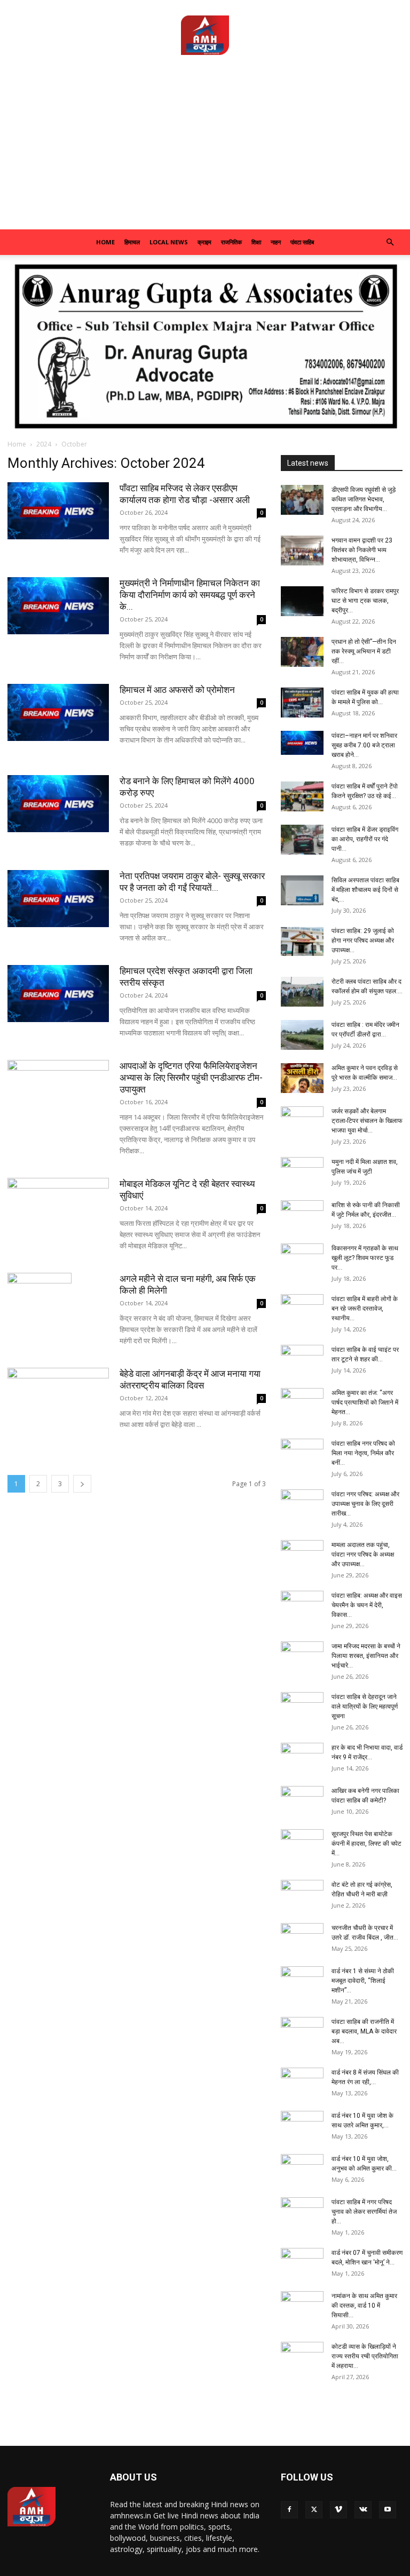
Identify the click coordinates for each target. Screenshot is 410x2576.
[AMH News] (205, 35)
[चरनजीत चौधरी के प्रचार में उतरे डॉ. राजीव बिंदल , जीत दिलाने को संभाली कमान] (302, 1938)
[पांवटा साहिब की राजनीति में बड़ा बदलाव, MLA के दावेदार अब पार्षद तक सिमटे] (302, 2032)
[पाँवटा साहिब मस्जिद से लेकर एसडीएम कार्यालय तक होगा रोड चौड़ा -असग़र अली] (58, 511)
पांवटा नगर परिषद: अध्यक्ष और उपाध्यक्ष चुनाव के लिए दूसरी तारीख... (365, 1504)
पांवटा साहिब (302, 242)
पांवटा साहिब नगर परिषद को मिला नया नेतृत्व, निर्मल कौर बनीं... (363, 1453)
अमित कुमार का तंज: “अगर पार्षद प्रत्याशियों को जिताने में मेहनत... (365, 1402)
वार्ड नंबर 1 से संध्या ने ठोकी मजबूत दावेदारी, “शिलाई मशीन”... (363, 1981)
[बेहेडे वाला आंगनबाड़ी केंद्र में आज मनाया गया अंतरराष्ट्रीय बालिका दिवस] (58, 1406)
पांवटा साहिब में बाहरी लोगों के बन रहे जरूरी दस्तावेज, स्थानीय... (365, 1309)
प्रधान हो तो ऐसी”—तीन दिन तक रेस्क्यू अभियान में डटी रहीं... (364, 651)
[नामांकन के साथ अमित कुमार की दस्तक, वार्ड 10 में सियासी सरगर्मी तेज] (302, 2306)
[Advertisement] (205, 149)
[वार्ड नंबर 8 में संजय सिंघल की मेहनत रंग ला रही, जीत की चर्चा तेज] (302, 2083)
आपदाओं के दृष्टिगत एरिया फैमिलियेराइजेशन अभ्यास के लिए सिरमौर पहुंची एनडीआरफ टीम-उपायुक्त (191, 1078)
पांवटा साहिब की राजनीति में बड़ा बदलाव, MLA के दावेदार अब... (364, 2031)
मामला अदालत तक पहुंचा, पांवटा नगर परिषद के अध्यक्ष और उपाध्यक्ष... (363, 1554)
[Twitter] (314, 2510)
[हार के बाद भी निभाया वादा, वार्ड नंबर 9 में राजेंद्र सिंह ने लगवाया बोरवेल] (302, 1758)
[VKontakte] (363, 2510)
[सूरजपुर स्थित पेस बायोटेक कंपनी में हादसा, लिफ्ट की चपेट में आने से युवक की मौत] (302, 1844)
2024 (44, 444)
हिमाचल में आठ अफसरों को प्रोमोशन (177, 690)
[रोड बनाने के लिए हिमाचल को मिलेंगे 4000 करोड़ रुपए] (58, 804)
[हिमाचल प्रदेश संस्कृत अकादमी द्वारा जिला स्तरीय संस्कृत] (58, 994)
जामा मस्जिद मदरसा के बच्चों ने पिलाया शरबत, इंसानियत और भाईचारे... (366, 1656)
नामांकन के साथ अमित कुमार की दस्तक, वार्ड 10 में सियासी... (364, 2306)
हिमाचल (132, 242)
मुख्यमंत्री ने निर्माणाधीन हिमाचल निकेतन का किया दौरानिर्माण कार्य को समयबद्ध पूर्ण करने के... (190, 595)
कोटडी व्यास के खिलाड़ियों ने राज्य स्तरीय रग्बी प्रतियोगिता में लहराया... (365, 2356)
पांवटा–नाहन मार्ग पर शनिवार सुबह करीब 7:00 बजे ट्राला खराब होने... (364, 745)
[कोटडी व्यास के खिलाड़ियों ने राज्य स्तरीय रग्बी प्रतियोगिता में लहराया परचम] (302, 2357)
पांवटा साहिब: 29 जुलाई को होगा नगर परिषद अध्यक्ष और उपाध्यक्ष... (363, 940)
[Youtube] (388, 2510)
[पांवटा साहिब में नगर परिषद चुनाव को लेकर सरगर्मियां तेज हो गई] (302, 2212)
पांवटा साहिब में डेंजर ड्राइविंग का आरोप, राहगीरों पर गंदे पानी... (365, 839)
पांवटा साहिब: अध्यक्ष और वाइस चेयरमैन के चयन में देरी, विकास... (367, 1605)
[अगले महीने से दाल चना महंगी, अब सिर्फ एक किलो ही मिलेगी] (58, 1313)
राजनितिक (231, 242)
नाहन (276, 242)
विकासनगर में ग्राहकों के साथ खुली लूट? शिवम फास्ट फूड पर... (365, 1258)
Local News (169, 242)
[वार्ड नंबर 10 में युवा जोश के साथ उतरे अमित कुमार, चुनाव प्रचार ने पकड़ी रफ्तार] (302, 2126)
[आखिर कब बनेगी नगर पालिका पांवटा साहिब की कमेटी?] (302, 1801)
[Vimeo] (338, 2510)
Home (105, 242)
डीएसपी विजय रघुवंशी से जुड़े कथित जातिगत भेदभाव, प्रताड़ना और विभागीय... (364, 499)
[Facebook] (289, 2510)
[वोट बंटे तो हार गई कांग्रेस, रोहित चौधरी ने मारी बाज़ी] (302, 1895)
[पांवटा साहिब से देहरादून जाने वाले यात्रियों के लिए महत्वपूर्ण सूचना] (302, 1707)
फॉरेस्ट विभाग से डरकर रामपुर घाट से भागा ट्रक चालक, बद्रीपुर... (365, 601)
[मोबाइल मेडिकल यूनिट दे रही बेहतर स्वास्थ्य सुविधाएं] (58, 1216)
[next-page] (82, 1484)
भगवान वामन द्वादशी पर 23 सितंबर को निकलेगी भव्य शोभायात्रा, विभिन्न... (362, 550)
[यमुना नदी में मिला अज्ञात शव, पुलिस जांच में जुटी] (302, 1172)
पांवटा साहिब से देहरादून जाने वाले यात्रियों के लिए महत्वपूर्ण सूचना (365, 1706)
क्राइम (204, 242)
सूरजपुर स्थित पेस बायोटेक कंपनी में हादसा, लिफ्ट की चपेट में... (366, 1844)
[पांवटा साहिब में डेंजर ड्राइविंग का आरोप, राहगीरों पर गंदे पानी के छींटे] (302, 840)
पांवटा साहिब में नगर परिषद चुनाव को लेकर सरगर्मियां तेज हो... (364, 2212)
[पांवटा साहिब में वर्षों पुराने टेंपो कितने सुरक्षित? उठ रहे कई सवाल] (302, 796)
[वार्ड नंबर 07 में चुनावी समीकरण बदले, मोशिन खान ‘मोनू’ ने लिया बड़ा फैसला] (302, 2263)
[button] (390, 242)
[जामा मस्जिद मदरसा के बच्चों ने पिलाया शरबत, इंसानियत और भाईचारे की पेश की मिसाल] (302, 1656)
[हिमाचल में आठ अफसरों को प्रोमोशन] (58, 712)
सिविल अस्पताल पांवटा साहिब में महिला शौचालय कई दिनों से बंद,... (365, 890)
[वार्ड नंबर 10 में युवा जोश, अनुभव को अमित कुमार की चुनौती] (302, 2169)
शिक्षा (256, 242)
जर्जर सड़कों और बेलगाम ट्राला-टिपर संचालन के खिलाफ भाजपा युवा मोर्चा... (367, 1121)
